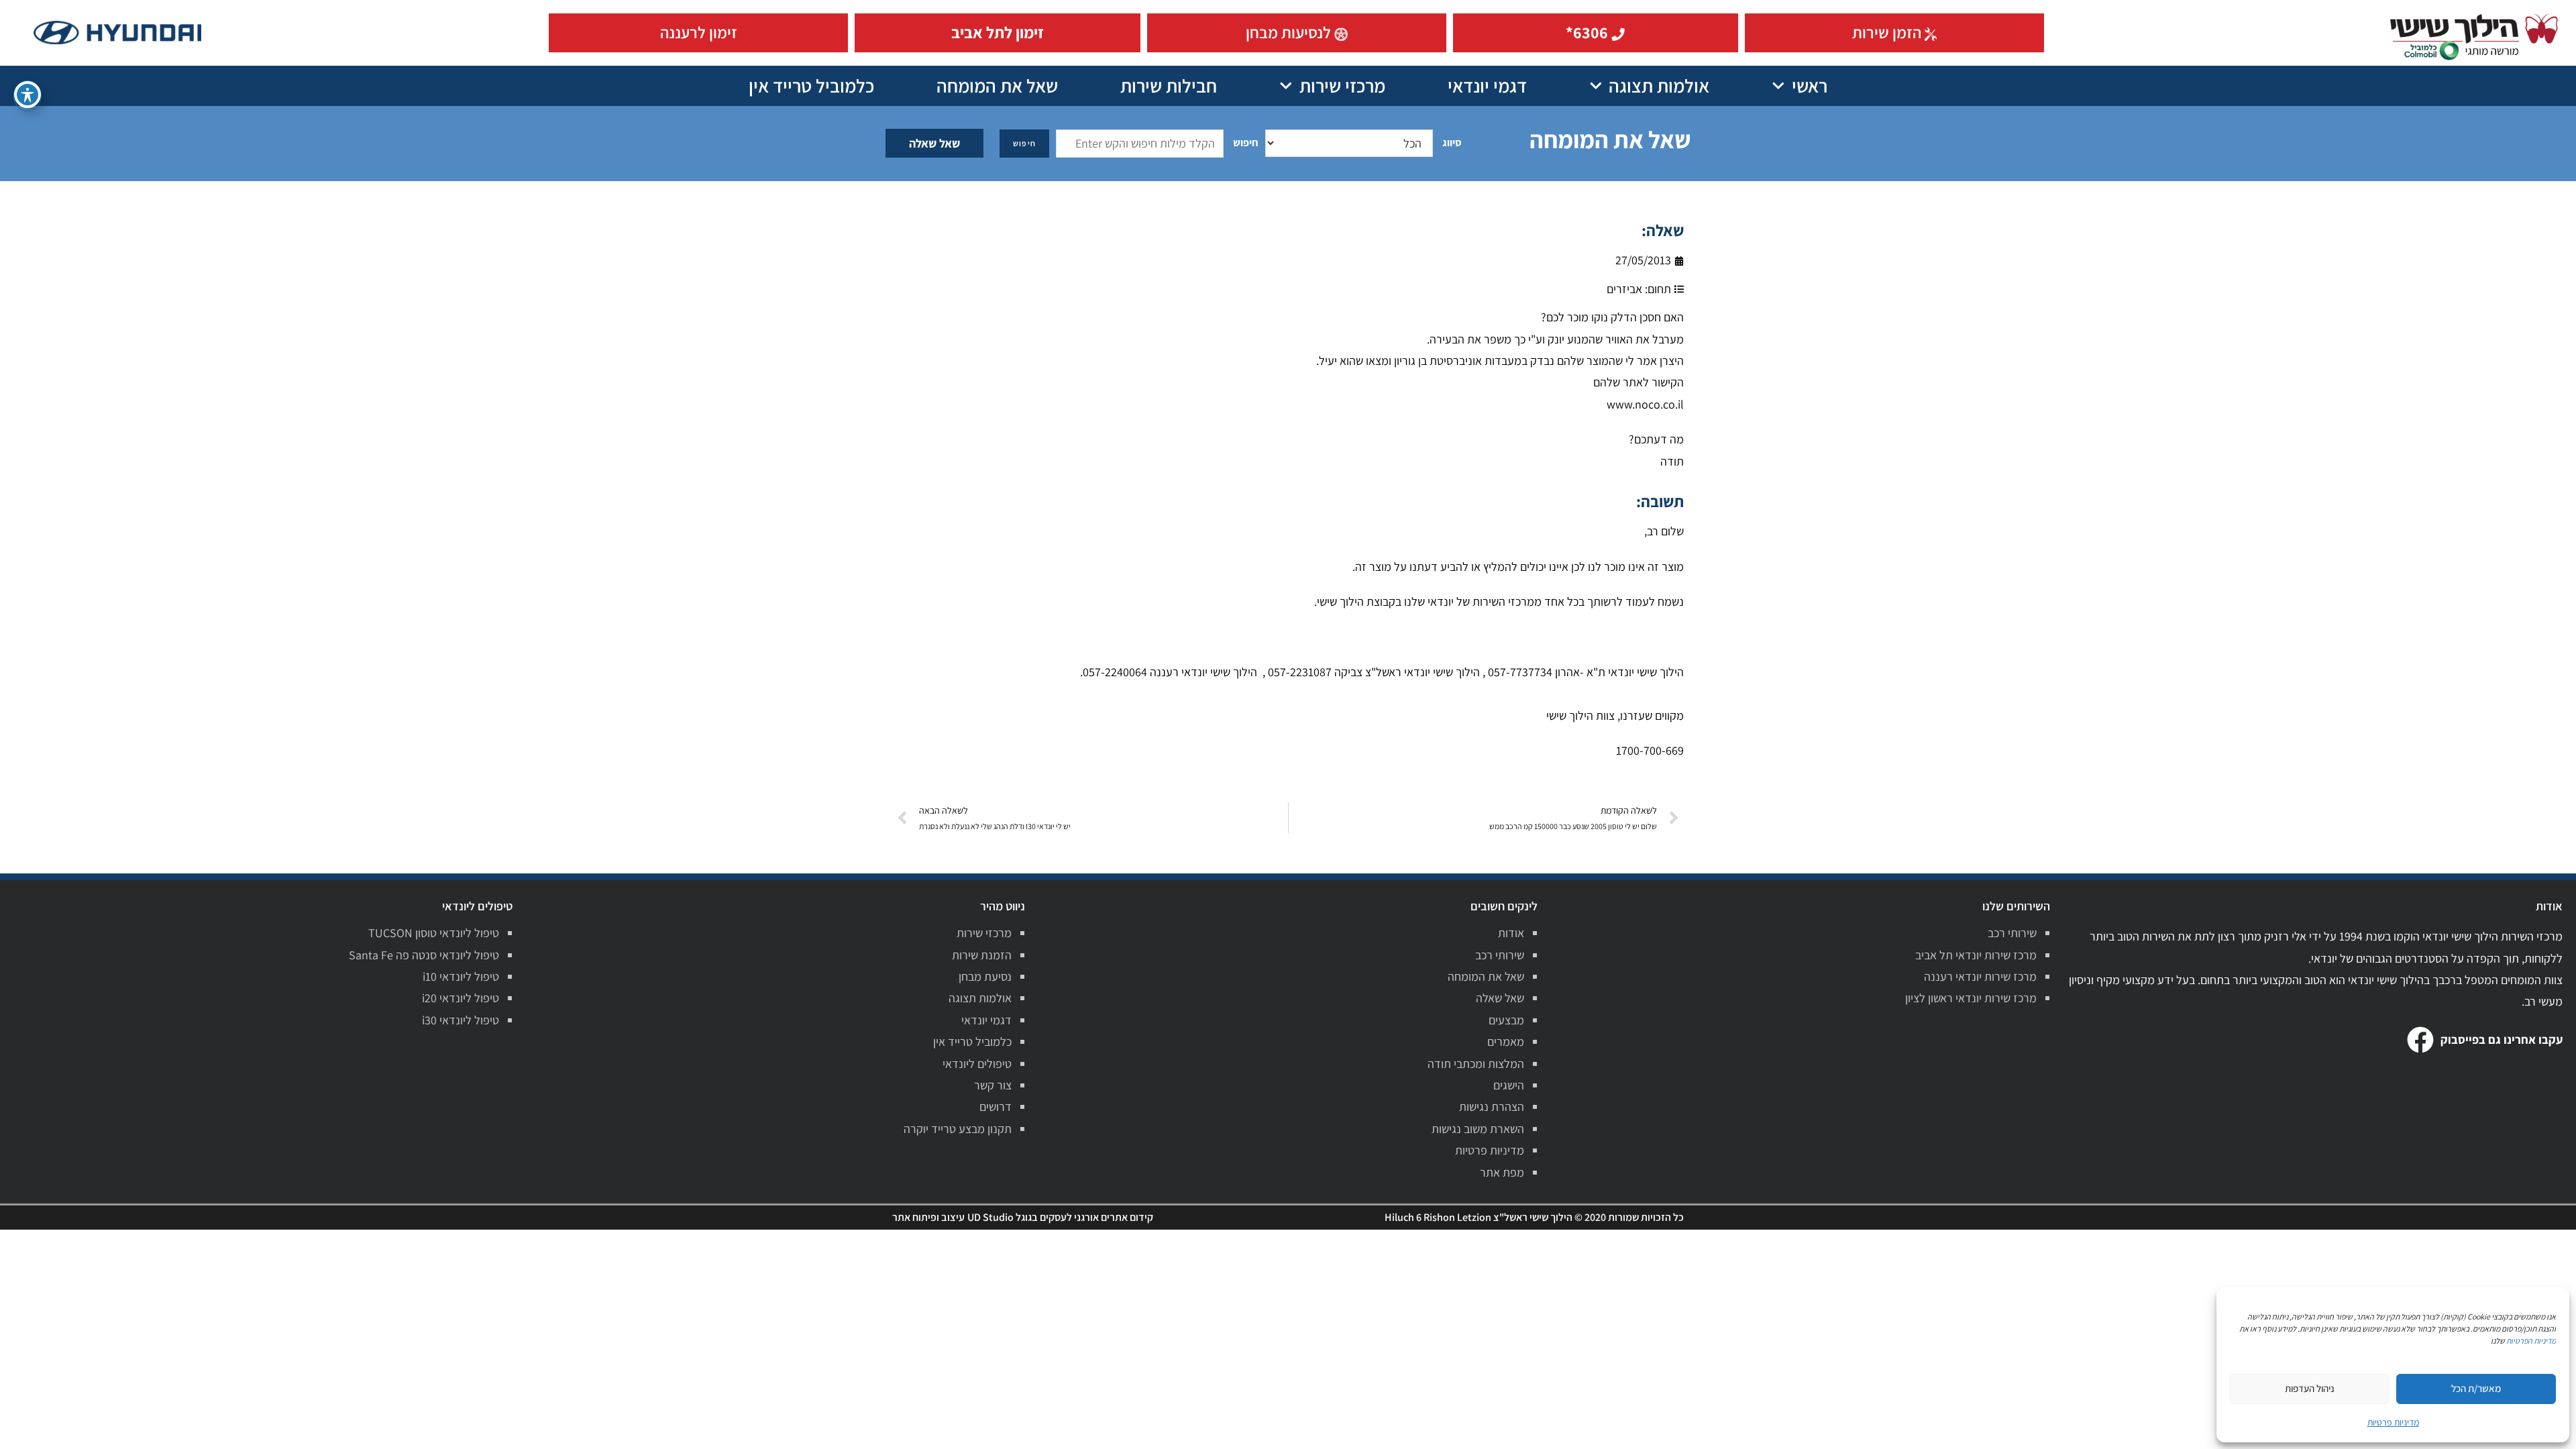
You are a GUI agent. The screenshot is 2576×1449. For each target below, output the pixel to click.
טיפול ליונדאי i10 (461, 976)
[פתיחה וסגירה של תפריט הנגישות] (28, 95)
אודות (1511, 933)
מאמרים (1506, 1041)
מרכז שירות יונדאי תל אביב (1976, 955)
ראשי (1810, 86)
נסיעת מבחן (985, 976)
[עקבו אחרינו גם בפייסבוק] (2420, 1040)
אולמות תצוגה (1659, 86)
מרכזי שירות (1342, 86)
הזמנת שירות (982, 955)
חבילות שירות (1169, 86)
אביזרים (1624, 289)
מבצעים (1506, 1020)
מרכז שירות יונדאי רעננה (1980, 976)
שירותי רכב (2012, 933)
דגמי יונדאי (1487, 86)
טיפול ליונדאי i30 (461, 1020)
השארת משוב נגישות (1478, 1129)
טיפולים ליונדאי (977, 1064)
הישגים (1509, 1085)
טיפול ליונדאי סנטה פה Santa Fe (424, 955)
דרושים (996, 1107)
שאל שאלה (934, 143)
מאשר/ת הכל (2476, 1388)
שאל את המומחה (997, 86)
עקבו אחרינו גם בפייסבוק (2502, 1039)
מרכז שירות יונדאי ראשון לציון (1971, 998)
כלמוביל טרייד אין (811, 86)
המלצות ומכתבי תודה (1476, 1064)
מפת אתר (1502, 1172)
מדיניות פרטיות (1490, 1150)
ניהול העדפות (2310, 1388)
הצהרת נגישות (1492, 1107)
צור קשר (993, 1085)
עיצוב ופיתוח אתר (928, 1217)
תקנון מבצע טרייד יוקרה (958, 1129)
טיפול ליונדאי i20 (461, 998)
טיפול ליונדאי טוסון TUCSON (434, 933)
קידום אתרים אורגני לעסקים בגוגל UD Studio (1060, 1217)
